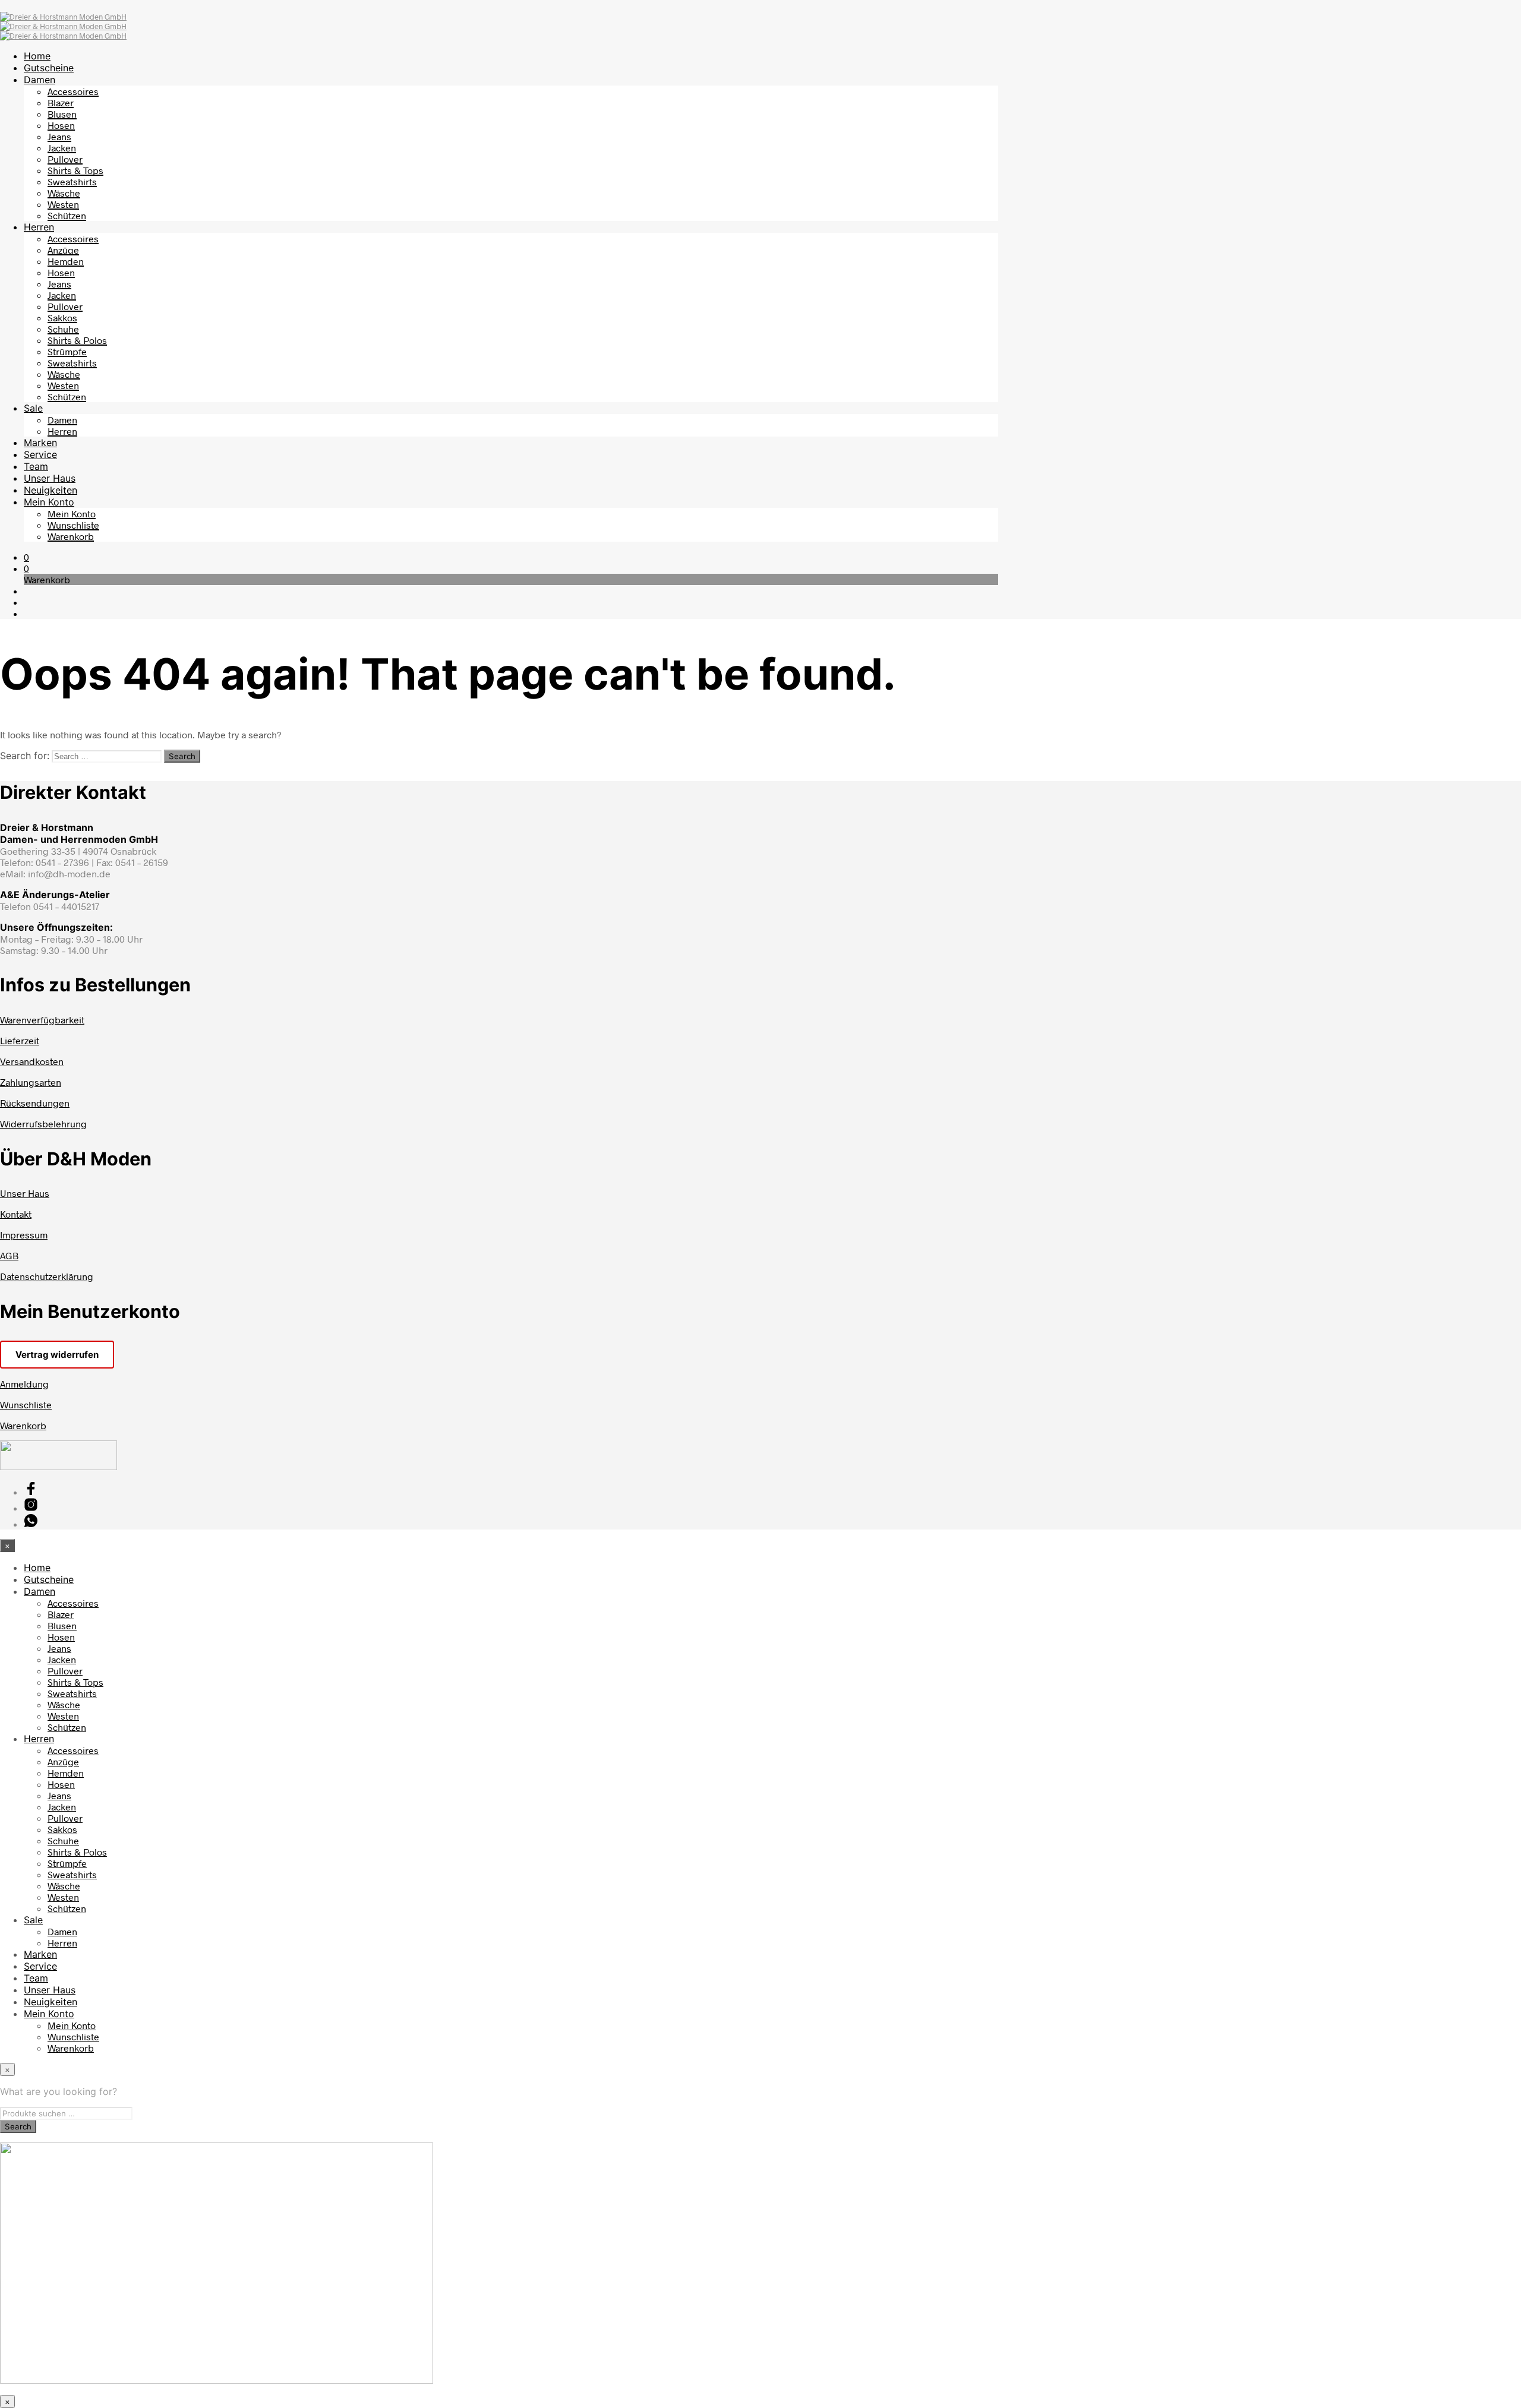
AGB (9, 1255)
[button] (26, 557)
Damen (40, 80)
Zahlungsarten (31, 1082)
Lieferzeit (20, 1040)
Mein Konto (49, 502)
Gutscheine (49, 68)
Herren (39, 227)
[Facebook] (31, 1492)
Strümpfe (67, 351)
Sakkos (62, 317)
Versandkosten (32, 1061)
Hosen (61, 125)
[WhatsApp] (31, 1524)
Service (40, 454)
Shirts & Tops (75, 170)
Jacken (62, 148)
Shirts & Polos (77, 340)
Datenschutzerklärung (47, 1276)
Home (37, 56)
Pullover (65, 159)
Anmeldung (24, 1384)
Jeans (59, 136)
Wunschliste (73, 525)
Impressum (24, 1235)
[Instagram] (31, 1508)
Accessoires (73, 91)
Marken (40, 443)
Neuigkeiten (51, 490)
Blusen (62, 114)
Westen (63, 204)
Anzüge (63, 250)
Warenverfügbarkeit (42, 1020)
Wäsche (64, 193)
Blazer (61, 102)
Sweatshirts (72, 181)
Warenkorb (71, 536)
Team (36, 466)
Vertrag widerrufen (57, 1355)
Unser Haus (50, 478)
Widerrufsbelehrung (43, 1124)
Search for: (25, 756)
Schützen (67, 215)
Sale (33, 408)
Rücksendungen (35, 1103)
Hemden (66, 261)
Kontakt (16, 1214)
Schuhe (63, 329)
